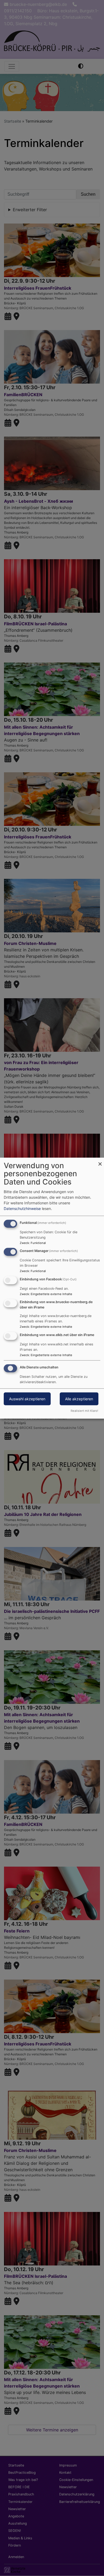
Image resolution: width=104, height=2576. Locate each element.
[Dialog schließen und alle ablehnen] (100, 1161)
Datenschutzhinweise (22, 1208)
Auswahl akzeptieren (27, 1399)
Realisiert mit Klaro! (84, 1410)
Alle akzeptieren (79, 1399)
